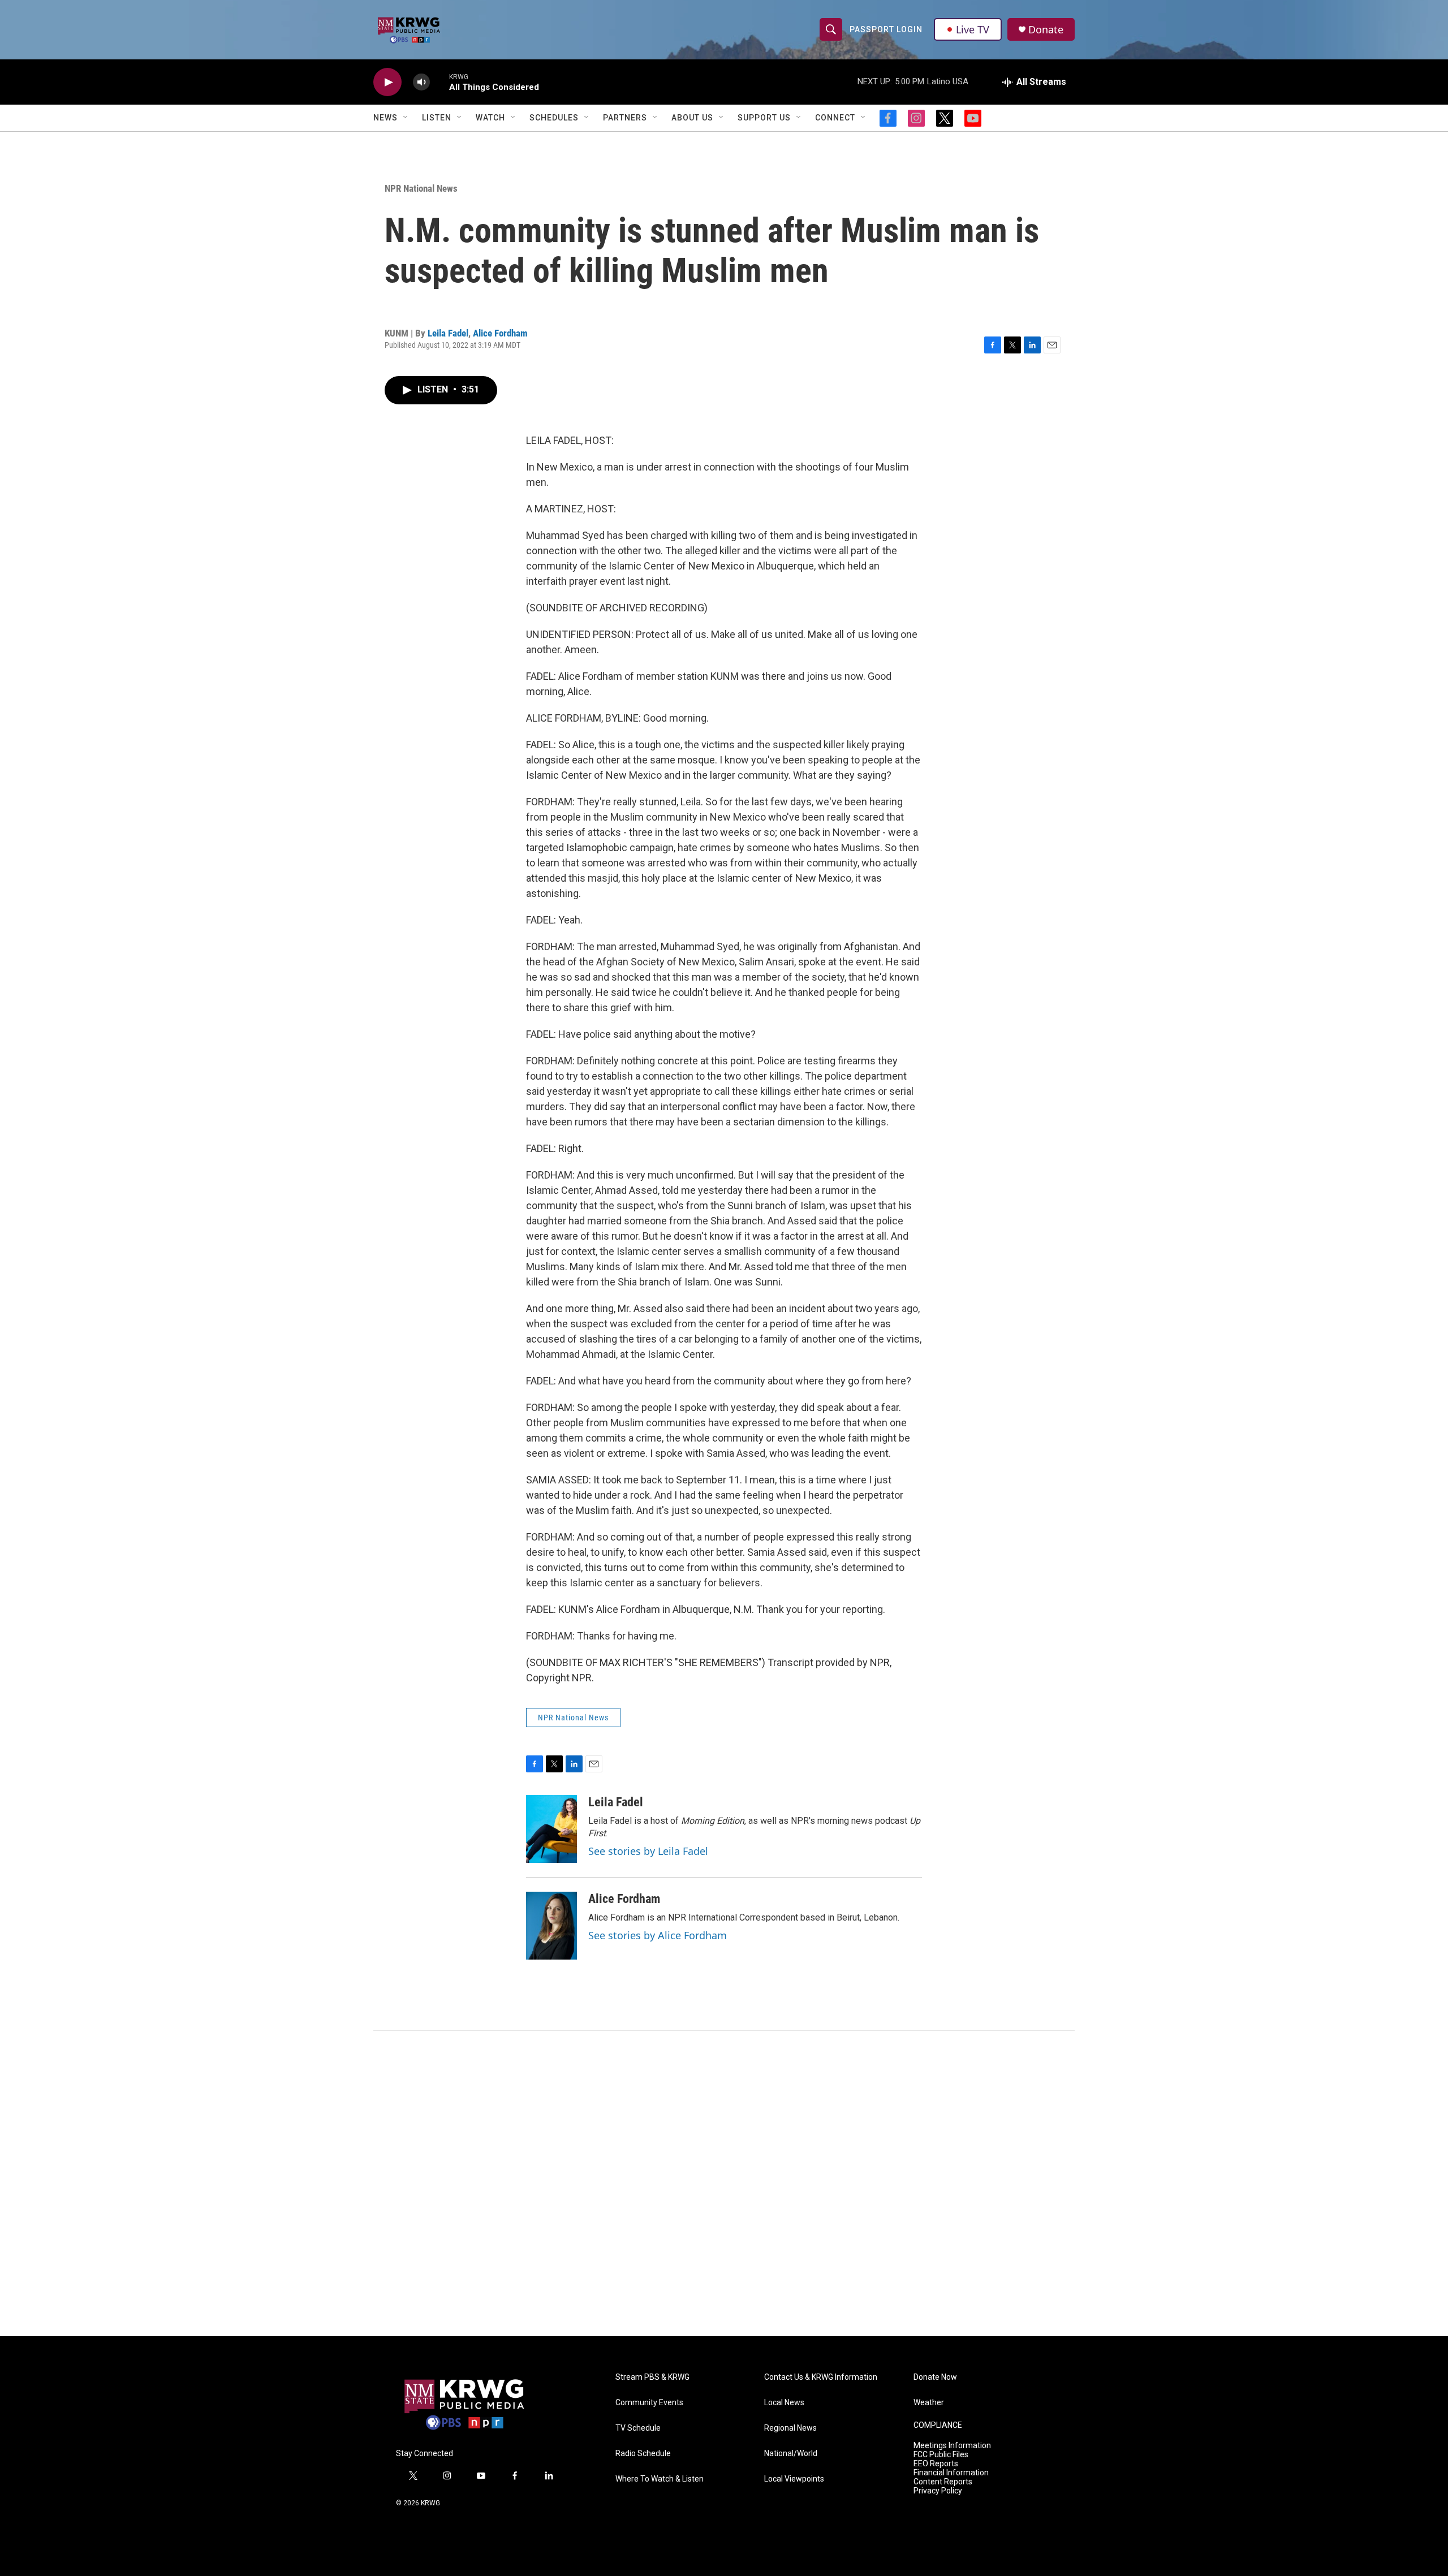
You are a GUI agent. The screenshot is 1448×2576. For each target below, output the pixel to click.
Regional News (790, 2428)
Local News (784, 2403)
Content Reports (943, 2482)
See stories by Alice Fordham (658, 1935)
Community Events (649, 2403)
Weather (929, 2403)
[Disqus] (724, 2184)
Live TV (973, 29)
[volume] (421, 82)
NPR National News (421, 188)
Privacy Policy (938, 2491)
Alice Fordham (500, 333)
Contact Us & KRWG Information (821, 2377)
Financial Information (951, 2473)
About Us (692, 118)
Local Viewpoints (794, 2479)
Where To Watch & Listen (660, 2479)
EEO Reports (936, 2464)
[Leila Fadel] (551, 1829)
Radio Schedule (643, 2454)
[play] (387, 82)
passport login (886, 29)
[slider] (439, 82)
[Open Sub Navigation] (406, 118)
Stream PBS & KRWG (652, 2377)
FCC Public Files (941, 2455)
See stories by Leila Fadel (648, 1851)
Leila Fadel (448, 333)
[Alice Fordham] (551, 1926)
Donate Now (935, 2377)
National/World (791, 2454)
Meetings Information (952, 2446)
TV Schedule (638, 2428)
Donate (1046, 30)
